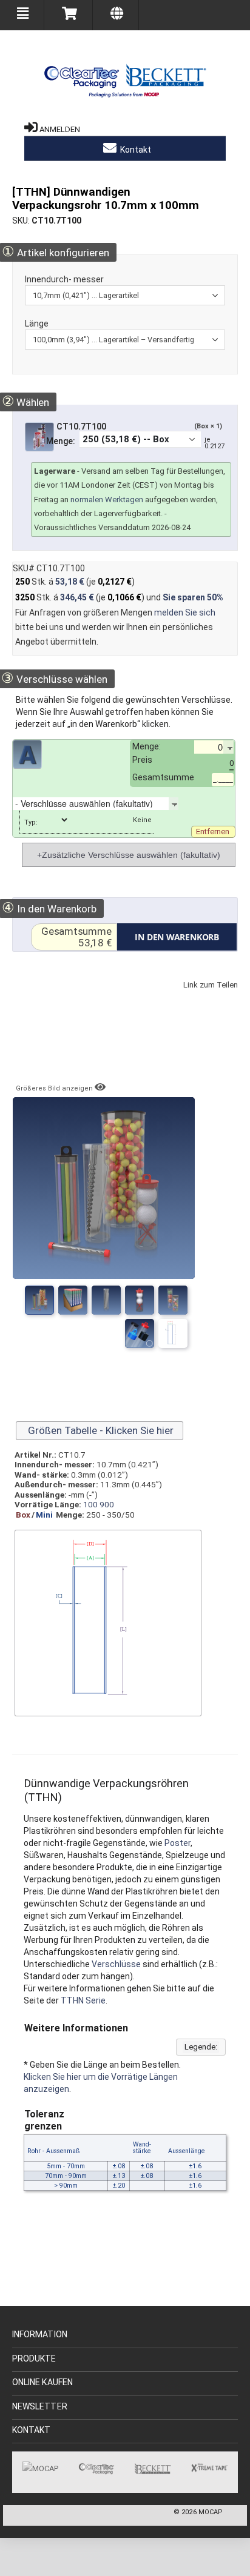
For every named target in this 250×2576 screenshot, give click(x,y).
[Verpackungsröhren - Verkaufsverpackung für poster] (140, 1300)
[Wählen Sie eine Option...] (187, 803)
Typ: (31, 822)
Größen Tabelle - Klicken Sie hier (100, 1430)
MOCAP (211, 2512)
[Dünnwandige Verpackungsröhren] (39, 1300)
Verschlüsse (116, 1964)
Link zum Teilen (187, 997)
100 (90, 1504)
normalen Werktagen (107, 500)
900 (107, 1504)
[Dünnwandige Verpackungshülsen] (173, 1333)
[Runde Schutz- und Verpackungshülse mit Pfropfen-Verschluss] (140, 1333)
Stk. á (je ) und (119, 597)
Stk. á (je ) (75, 582)
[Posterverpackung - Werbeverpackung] (106, 1300)
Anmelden (60, 129)
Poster (177, 1843)
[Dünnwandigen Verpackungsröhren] (73, 1300)
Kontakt (135, 150)
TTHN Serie (83, 2000)
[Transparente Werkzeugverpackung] (173, 1300)
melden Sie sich (185, 612)
